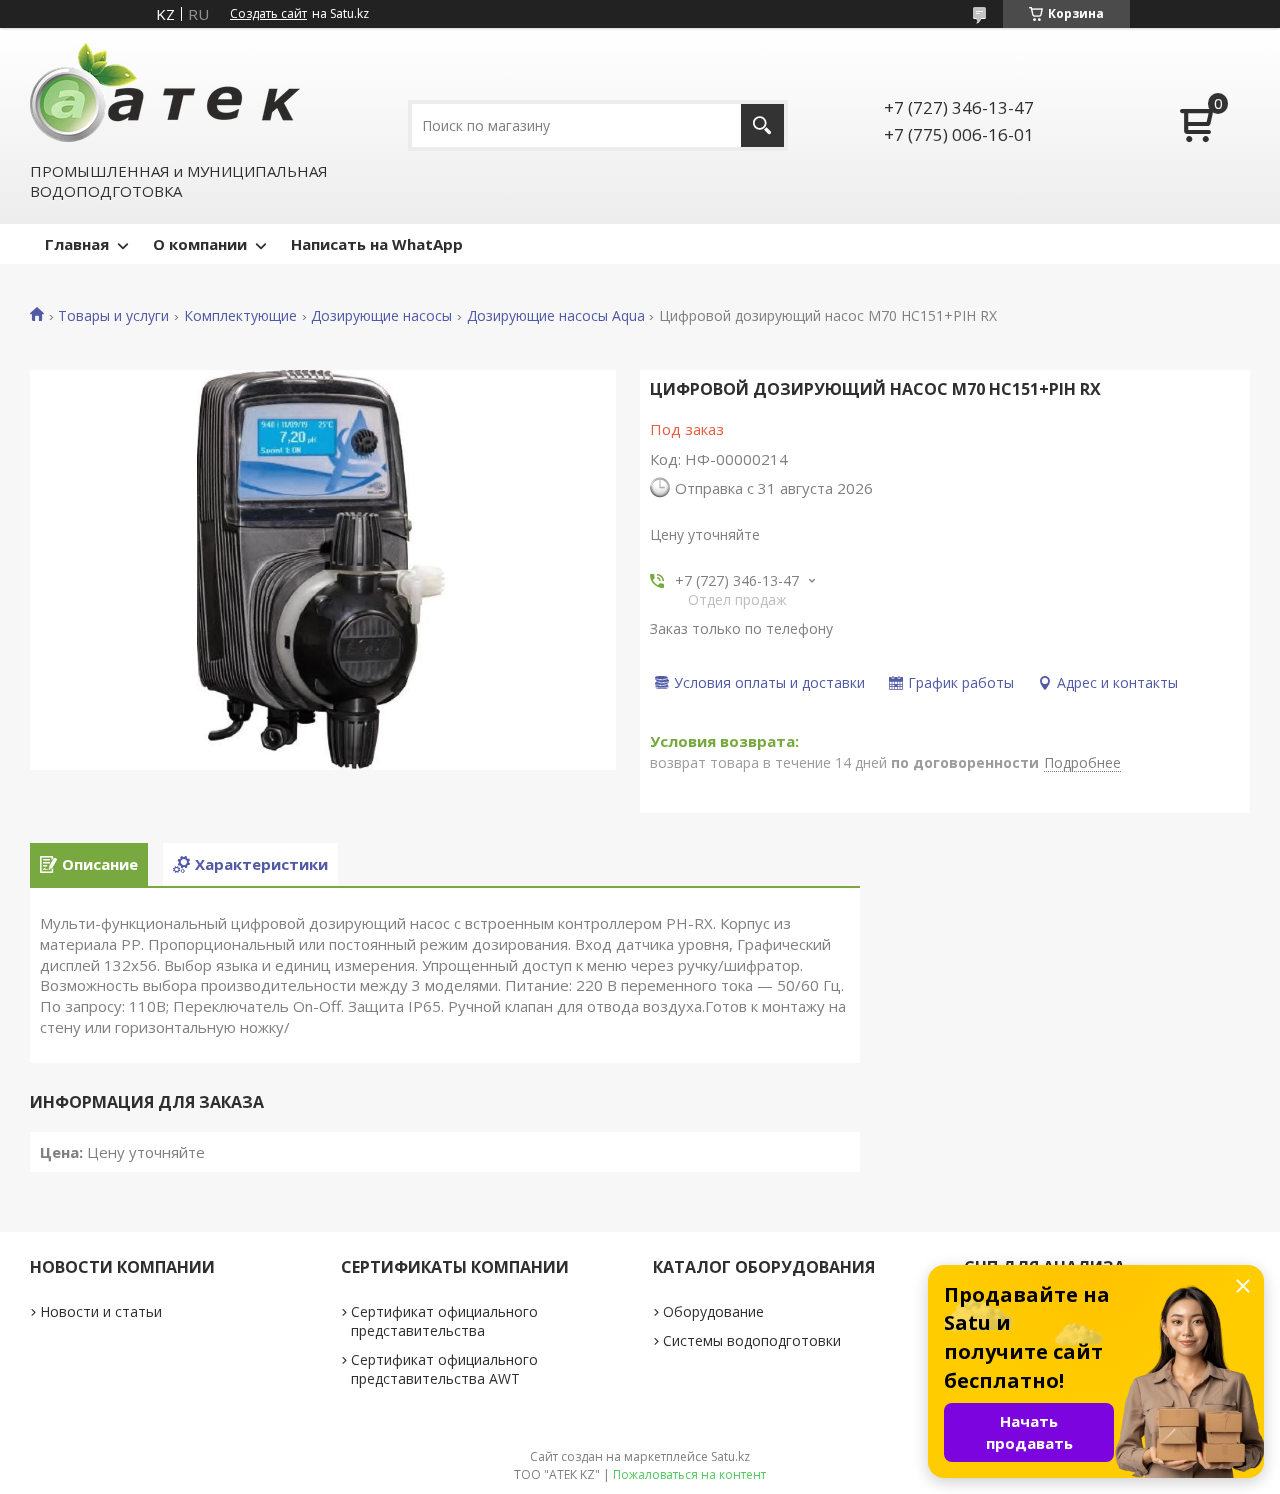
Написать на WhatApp (377, 244)
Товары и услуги (113, 316)
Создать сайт (268, 14)
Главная (77, 244)
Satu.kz (730, 1456)
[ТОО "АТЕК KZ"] (165, 92)
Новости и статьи (101, 1311)
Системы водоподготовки (752, 1340)
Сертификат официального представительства (444, 1321)
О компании (200, 244)
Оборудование (713, 1311)
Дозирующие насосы (381, 316)
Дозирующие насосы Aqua (556, 316)
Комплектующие (240, 316)
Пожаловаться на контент (689, 1474)
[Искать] (762, 125)
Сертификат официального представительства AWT (444, 1369)
